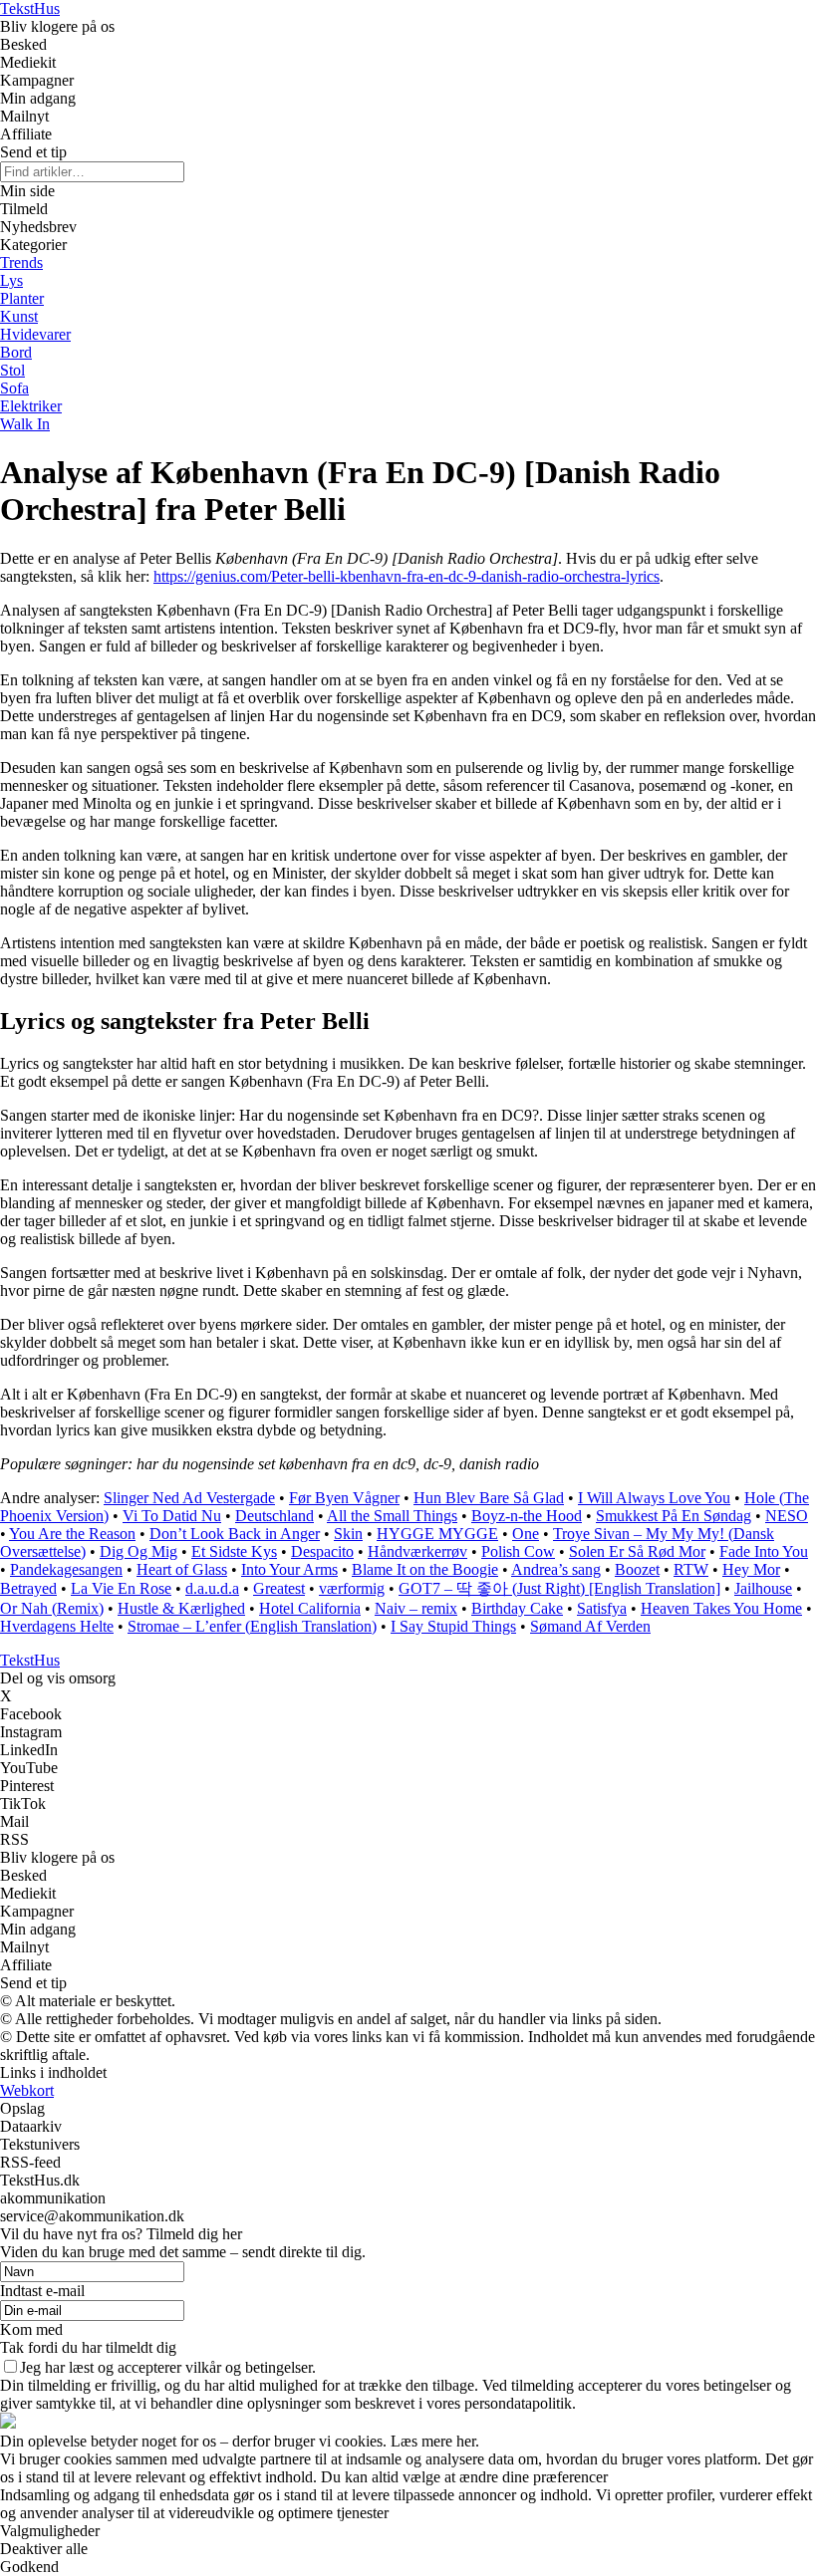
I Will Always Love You (654, 1498)
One (526, 1534)
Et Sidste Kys (234, 1551)
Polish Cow (518, 1551)
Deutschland (274, 1516)
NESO (787, 1516)
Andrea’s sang (556, 1569)
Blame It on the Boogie (425, 1569)
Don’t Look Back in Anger (235, 1534)
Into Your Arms (289, 1569)
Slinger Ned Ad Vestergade (189, 1498)
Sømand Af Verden (590, 1626)
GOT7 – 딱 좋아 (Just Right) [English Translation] (559, 1588)
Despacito (322, 1551)
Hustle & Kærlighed (181, 1608)
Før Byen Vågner (344, 1498)
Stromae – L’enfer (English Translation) (252, 1626)
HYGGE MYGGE (437, 1534)
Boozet (637, 1569)
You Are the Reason (72, 1534)
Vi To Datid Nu (172, 1516)
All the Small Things (392, 1516)
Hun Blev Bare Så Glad (489, 1498)
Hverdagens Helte (57, 1626)
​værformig (352, 1588)
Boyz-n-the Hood (527, 1516)
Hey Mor (751, 1569)
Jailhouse (763, 1588)
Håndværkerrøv (417, 1551)
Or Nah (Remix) (52, 1608)
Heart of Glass (182, 1569)
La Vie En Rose (121, 1588)
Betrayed (28, 1588)
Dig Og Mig (138, 1551)
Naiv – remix (416, 1608)
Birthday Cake (517, 1608)
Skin (348, 1534)
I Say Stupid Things (453, 1626)
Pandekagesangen (66, 1569)
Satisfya (602, 1608)
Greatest (279, 1588)
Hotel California (310, 1608)
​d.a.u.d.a (212, 1588)
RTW (691, 1569)
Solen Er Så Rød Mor (637, 1551)
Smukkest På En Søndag (674, 1516)
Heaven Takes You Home (721, 1608)
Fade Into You (764, 1551)
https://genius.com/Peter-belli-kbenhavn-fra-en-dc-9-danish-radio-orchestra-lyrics (407, 576)
